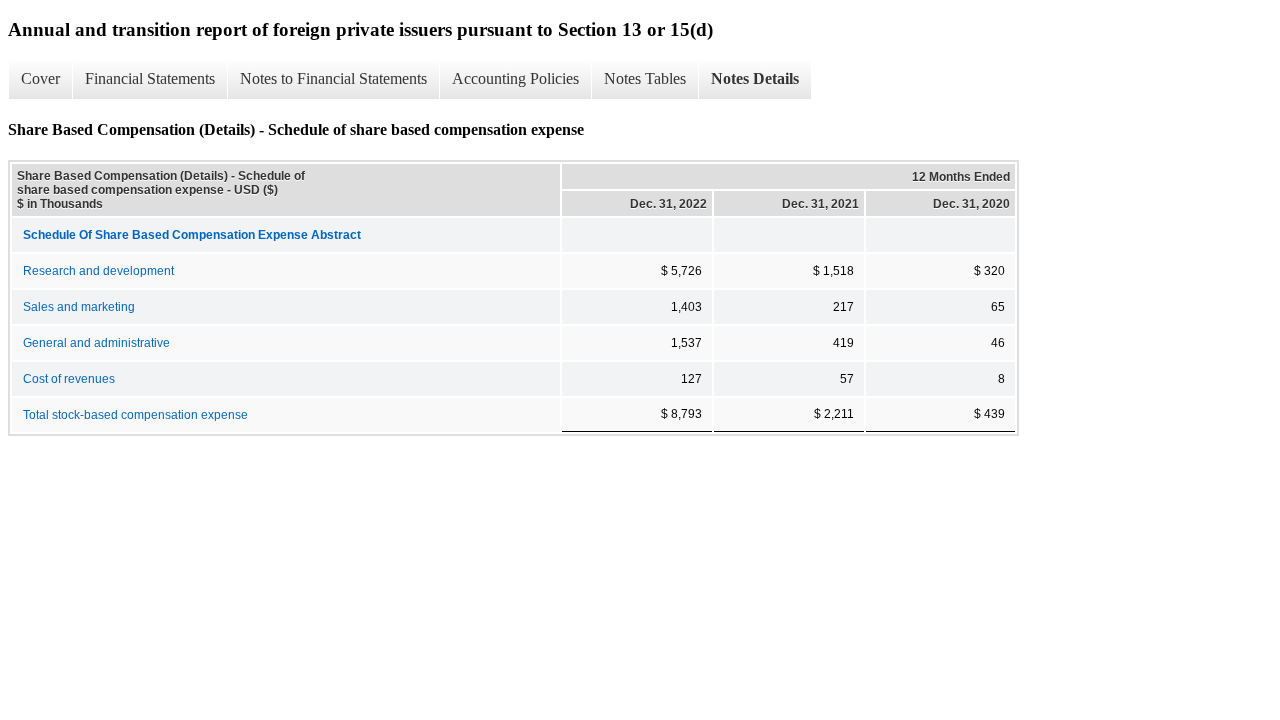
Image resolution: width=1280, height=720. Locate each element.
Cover (40, 78)
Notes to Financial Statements (333, 78)
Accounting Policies (515, 78)
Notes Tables (645, 78)
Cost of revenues (69, 379)
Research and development (98, 271)
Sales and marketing (79, 307)
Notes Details (755, 78)
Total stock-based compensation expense (135, 415)
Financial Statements (150, 78)
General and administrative (96, 343)
